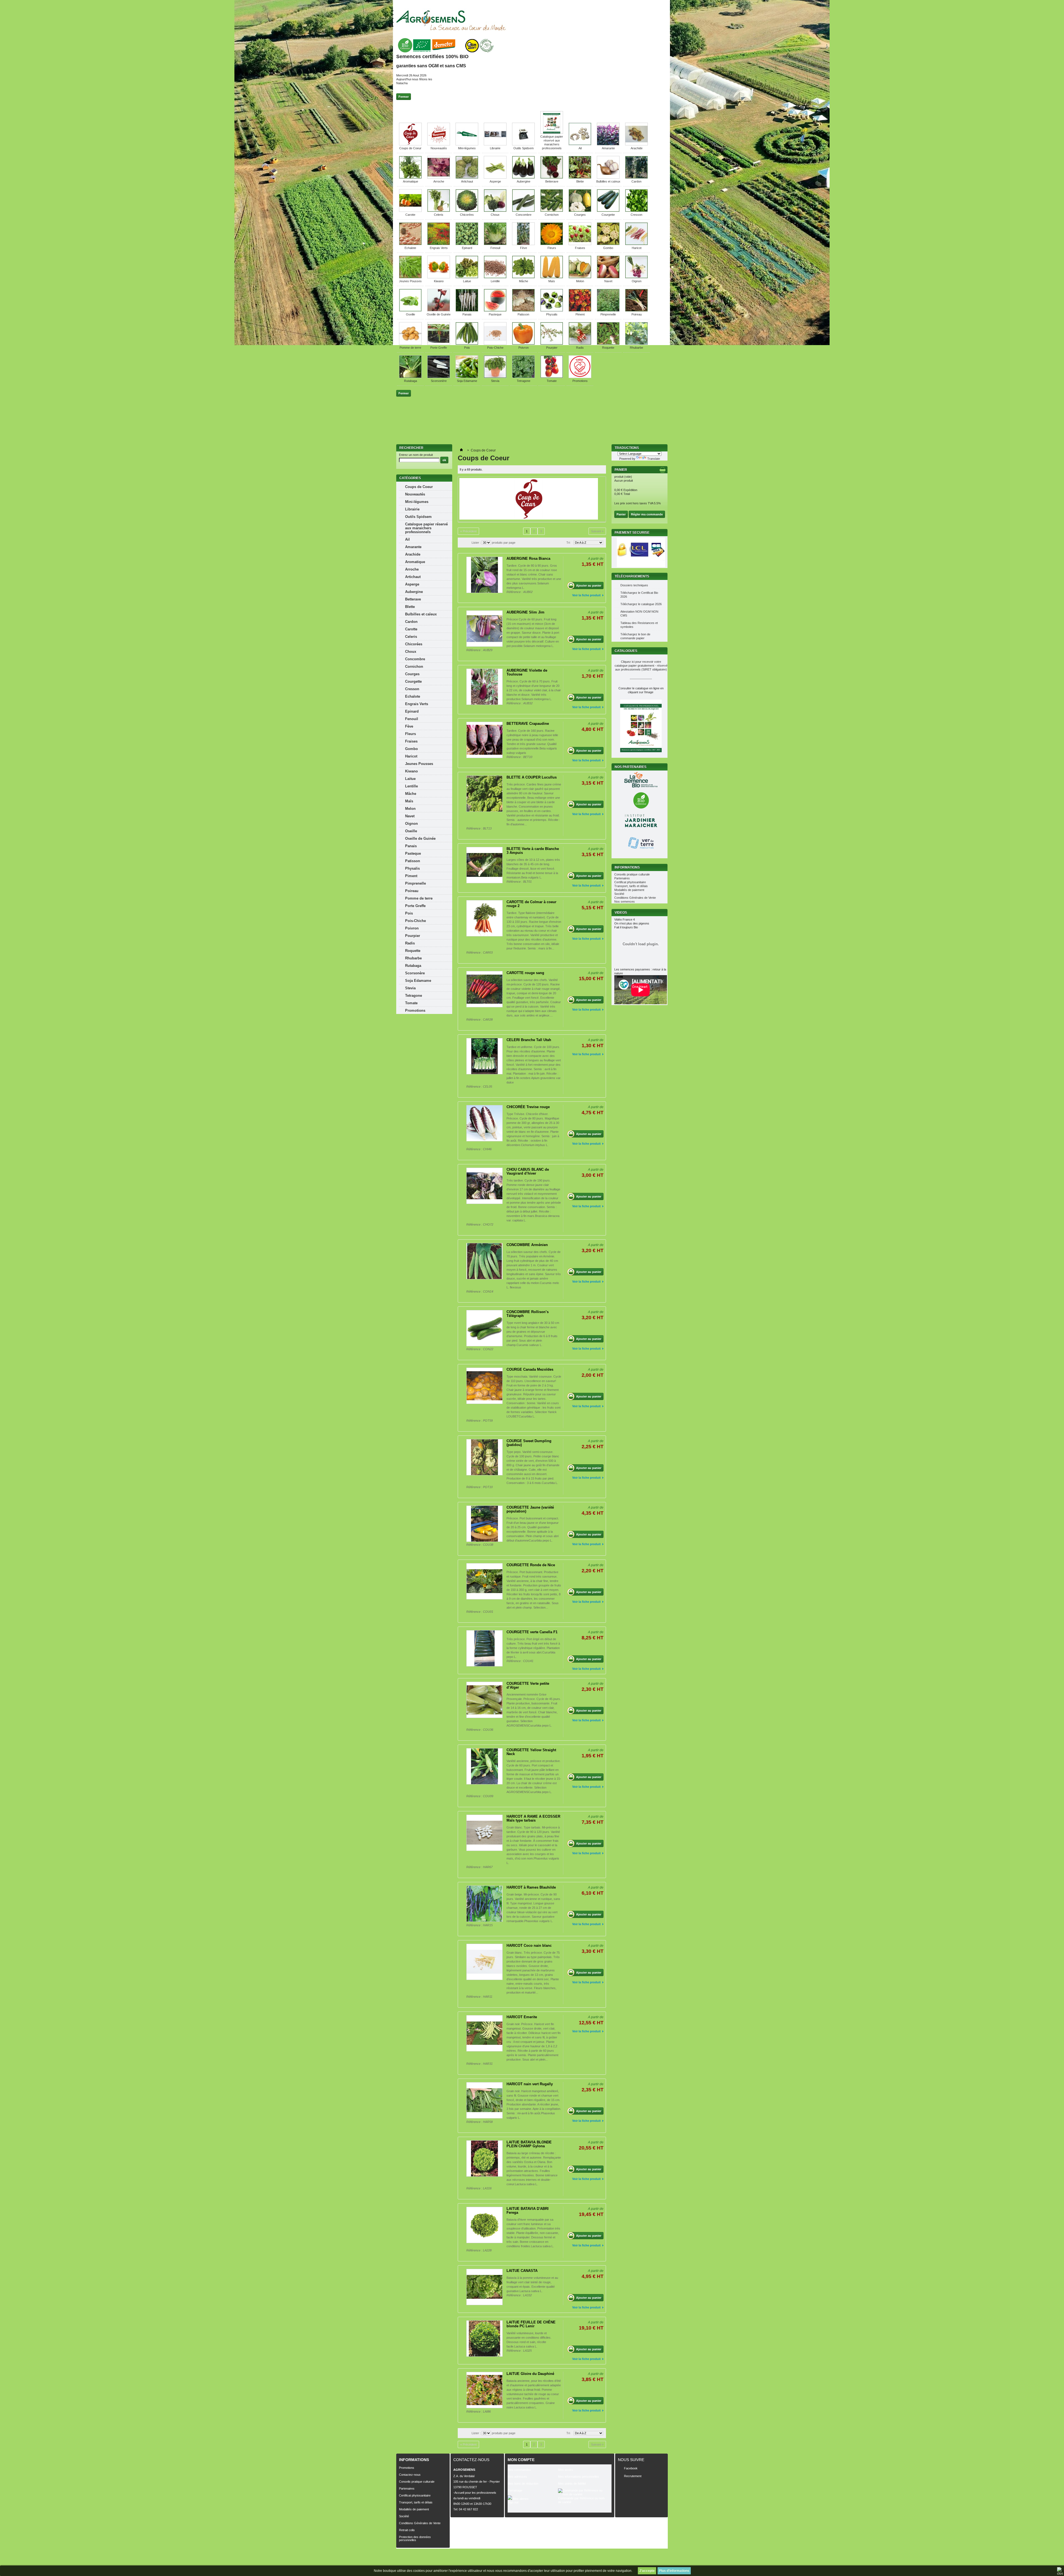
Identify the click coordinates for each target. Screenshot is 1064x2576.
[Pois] (467, 344)
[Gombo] (608, 244)
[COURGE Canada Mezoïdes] (484, 1386)
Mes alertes (520, 2499)
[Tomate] (552, 377)
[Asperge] (495, 178)
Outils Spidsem (524, 148)
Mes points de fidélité (572, 2483)
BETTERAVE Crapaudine (528, 724)
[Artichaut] (467, 178)
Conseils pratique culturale (632, 874)
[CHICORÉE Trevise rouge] (484, 1123)
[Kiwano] (439, 277)
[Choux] (495, 211)
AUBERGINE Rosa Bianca (528, 558)
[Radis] (580, 344)
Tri (568, 543)
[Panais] (467, 310)
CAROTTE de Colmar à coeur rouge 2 (531, 904)
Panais (467, 314)
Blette (580, 181)
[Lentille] (495, 277)
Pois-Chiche (495, 348)
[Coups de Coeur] (410, 144)
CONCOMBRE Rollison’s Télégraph (528, 1314)
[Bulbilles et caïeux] (608, 178)
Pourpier (552, 348)
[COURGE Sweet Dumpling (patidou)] (484, 1457)
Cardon (636, 181)
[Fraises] (580, 244)
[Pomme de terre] (410, 344)
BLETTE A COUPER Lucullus (532, 777)
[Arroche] (439, 178)
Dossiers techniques (634, 585)
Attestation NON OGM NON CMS (639, 613)
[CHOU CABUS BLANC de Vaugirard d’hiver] (484, 1186)
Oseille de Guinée (439, 314)
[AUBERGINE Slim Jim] (484, 629)
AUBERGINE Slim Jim (525, 612)
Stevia (495, 381)
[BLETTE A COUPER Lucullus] (484, 794)
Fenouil (495, 248)
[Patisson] (523, 310)
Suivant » (597, 531)
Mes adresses (517, 2477)
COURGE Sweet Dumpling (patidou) (529, 1443)
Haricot (637, 248)
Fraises (580, 248)
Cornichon (552, 215)
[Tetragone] (523, 377)
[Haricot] (636, 244)
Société (619, 894)
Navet (608, 281)
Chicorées (467, 215)
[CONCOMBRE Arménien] (484, 1261)
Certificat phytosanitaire (630, 882)
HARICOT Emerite (522, 2017)
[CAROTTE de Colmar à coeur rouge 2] (484, 918)
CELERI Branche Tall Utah (529, 1040)
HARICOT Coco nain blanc (529, 1946)
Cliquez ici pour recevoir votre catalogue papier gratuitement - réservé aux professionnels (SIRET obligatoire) (641, 666)
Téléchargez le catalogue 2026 (641, 604)
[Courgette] (608, 211)
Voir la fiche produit (586, 595)
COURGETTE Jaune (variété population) (530, 1509)
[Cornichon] (552, 211)
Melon (580, 281)
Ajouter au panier (589, 585)
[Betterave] (552, 178)
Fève (524, 248)
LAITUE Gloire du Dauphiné (530, 2374)
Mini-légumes (467, 148)
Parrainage (515, 2490)
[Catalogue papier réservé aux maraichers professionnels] (552, 133)
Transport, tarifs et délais (631, 886)
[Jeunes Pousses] (410, 277)
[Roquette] (608, 344)
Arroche (439, 181)
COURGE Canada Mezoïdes (530, 1369)
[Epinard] (467, 244)
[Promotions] (580, 377)
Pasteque (495, 314)
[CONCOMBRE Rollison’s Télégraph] (484, 1328)
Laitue (467, 281)
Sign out (513, 2502)
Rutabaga (410, 381)
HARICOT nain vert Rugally (530, 2084)
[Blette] (580, 178)
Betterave (552, 181)
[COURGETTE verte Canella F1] (484, 1648)
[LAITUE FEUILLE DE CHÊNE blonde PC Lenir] (484, 2339)
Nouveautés (439, 148)
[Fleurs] (552, 244)
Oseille (410, 314)
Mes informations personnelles (579, 2477)
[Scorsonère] (439, 377)
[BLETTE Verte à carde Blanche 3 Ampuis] (484, 865)
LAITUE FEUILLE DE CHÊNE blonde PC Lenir (531, 2324)
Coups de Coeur (410, 148)
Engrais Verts (439, 248)
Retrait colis (407, 2530)
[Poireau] (636, 310)
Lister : (476, 543)
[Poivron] (523, 344)
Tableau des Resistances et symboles (639, 625)
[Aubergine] (523, 178)
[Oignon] (636, 277)
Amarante (608, 148)
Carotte (410, 215)
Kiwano (439, 281)
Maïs (552, 281)
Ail (580, 148)
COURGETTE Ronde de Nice (531, 1565)
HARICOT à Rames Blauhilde (531, 1887)
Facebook (631, 2468)
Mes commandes (519, 2470)
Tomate (552, 381)
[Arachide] (636, 144)
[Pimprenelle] (608, 310)
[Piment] (580, 310)
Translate (654, 459)
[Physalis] (552, 310)
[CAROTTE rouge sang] (484, 989)
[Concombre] (523, 211)
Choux (495, 215)
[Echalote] (410, 244)
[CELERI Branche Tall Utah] (484, 1056)
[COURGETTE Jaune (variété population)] (484, 1524)
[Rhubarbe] (636, 344)
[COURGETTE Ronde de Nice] (484, 1581)
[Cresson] (636, 211)
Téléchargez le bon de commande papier (635, 636)
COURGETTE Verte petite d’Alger (528, 1685)
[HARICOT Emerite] (484, 2033)
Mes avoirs (566, 2470)
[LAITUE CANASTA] (484, 2287)
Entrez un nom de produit (416, 455)
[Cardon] (636, 178)
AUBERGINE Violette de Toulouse (527, 672)
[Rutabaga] (410, 377)
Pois (467, 348)
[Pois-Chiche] (495, 344)
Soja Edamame (467, 381)
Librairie (495, 148)
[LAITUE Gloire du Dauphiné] (484, 2390)
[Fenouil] (495, 244)
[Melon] (580, 277)
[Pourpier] (552, 344)
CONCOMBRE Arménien (527, 1245)
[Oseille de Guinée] (439, 310)
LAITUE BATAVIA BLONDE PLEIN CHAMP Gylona (529, 2144)
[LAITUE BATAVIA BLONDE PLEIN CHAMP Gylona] (484, 2158)
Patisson (523, 314)
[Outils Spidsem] (523, 144)
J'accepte (647, 2571)
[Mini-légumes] (467, 144)
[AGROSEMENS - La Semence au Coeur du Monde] (451, 20)
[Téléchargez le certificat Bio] (445, 53)
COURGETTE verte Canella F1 (532, 1632)
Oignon (637, 281)
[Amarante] (608, 144)
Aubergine (524, 181)
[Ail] (580, 144)
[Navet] (608, 277)
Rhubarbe (636, 348)
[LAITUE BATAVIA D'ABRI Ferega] (484, 2225)
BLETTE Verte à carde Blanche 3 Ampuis (533, 851)
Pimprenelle (608, 314)
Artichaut (467, 181)
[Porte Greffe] (439, 344)
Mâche (524, 281)
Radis (580, 348)
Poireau (637, 314)
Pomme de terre (410, 348)
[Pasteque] (495, 310)
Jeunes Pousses (410, 281)
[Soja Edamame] (467, 377)
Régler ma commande (647, 514)
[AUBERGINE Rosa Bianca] (484, 575)
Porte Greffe (439, 348)
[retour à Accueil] (461, 450)
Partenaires (622, 878)
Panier (621, 470)
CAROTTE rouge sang (525, 973)
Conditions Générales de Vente (635, 898)
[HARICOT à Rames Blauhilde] (484, 1904)
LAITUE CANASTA (522, 2271)
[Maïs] (552, 277)
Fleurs (552, 248)
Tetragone (524, 381)
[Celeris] (439, 211)
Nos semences (625, 902)
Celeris (439, 215)
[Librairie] (495, 144)
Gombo (608, 248)
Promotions (580, 381)
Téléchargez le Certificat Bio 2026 (639, 595)
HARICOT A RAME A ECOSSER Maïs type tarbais (533, 1818)
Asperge (495, 181)
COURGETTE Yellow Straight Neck (531, 1752)
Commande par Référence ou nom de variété (581, 2500)
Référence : (515, 592)
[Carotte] (410, 211)
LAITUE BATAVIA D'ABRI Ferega (528, 2211)
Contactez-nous (410, 2475)
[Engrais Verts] (439, 244)
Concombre (524, 215)
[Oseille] (410, 310)
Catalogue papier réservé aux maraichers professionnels (426, 528)
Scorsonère (439, 381)
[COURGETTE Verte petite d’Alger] (484, 1700)
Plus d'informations (674, 2571)
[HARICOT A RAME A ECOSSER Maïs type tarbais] (484, 1833)
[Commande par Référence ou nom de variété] (583, 2492)
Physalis (552, 314)
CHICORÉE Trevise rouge (528, 1107)
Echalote (410, 248)
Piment (580, 314)
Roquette (608, 348)
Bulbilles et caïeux (608, 181)
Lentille (495, 281)
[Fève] (523, 244)
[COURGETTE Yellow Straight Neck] (484, 1766)
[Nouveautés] (439, 144)
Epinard (467, 248)
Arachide (637, 148)
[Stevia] (495, 377)
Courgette (608, 215)
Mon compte (521, 2460)
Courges (580, 215)
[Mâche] (523, 277)
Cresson (636, 215)
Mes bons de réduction (523, 2483)
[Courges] (580, 211)
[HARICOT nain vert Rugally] (484, 2100)
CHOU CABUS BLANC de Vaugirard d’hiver (528, 1171)
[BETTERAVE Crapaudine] (484, 740)
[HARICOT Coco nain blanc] (484, 1962)
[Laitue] (467, 277)
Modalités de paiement (629, 890)
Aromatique (410, 181)
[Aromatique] (410, 178)
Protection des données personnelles (415, 2538)
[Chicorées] (467, 211)
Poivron (524, 348)
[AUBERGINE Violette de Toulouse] (484, 687)
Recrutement (633, 2476)
